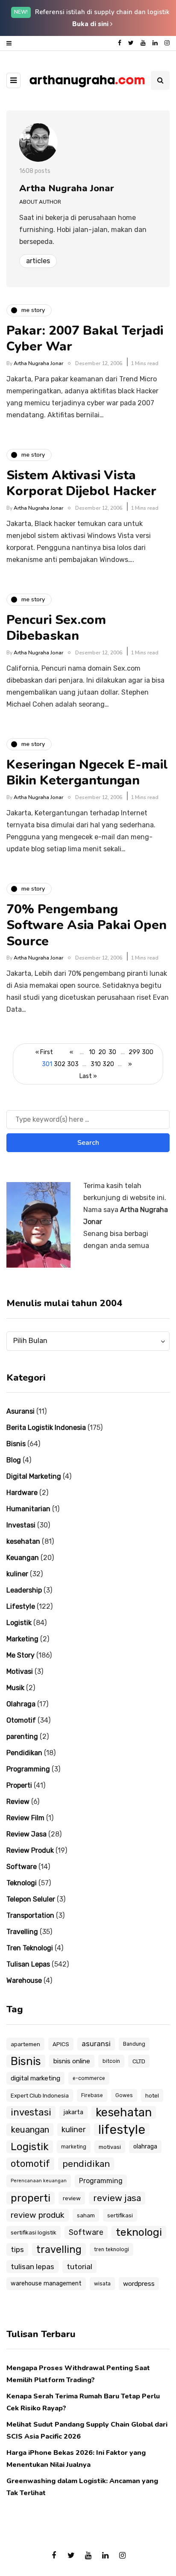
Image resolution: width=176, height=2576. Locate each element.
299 (134, 1052)
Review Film (25, 1818)
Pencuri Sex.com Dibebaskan (56, 628)
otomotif (30, 2164)
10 (92, 1052)
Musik (15, 1688)
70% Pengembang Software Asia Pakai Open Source (87, 925)
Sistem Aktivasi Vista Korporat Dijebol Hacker (81, 483)
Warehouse (24, 1980)
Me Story (21, 1655)
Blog (14, 1460)
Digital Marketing (34, 1476)
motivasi (110, 2147)
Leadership (24, 1590)
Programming (28, 1769)
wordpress (139, 2284)
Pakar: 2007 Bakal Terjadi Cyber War (85, 339)
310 (96, 1064)
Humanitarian (28, 1509)
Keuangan (23, 1558)
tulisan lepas (32, 2267)
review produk (38, 2215)
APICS (61, 2044)
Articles (38, 261)
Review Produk (30, 1850)
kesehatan (23, 1541)
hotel (152, 2095)
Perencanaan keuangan (39, 2181)
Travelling (22, 1932)
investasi (31, 2112)
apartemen (25, 2044)
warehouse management (46, 2283)
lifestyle (122, 2130)
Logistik (19, 1623)
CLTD (139, 2061)
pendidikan (86, 2164)
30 (112, 1052)
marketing (74, 2147)
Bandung (134, 2044)
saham (86, 2215)
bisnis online (72, 2061)
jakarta (73, 2112)
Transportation (30, 1915)
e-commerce (89, 2078)
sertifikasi (120, 2215)
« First (44, 1052)
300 (148, 1052)
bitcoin (111, 2061)
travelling (59, 2249)
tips (17, 2249)
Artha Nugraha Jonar (67, 188)
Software (22, 1867)
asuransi (96, 2044)
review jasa (117, 2198)
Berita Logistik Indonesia (46, 1428)
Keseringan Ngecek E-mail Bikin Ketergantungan (87, 773)
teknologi (139, 2232)
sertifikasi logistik (34, 2232)
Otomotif (21, 1720)
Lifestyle (21, 1606)
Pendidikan (24, 1753)
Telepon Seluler (31, 1899)
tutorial (79, 2267)
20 (102, 1052)
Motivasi (20, 1671)
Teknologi (22, 1883)
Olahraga (21, 1704)
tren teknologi (111, 2249)
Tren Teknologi (30, 1948)
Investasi (21, 1525)
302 (60, 1064)
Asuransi (21, 1411)
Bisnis (16, 1444)
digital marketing (35, 2078)
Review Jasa (26, 1834)
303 (73, 1064)
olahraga (145, 2147)
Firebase (92, 2095)
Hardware (22, 1493)
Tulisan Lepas (28, 1964)
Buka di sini (91, 24)
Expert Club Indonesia (40, 2095)
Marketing (22, 1639)
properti (31, 2198)
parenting (22, 1737)
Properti (19, 1785)
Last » (88, 1076)
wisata (102, 2284)
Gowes (124, 2095)
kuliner (17, 1574)
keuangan (30, 2130)
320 (108, 1064)
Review (18, 1802)
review (72, 2198)
